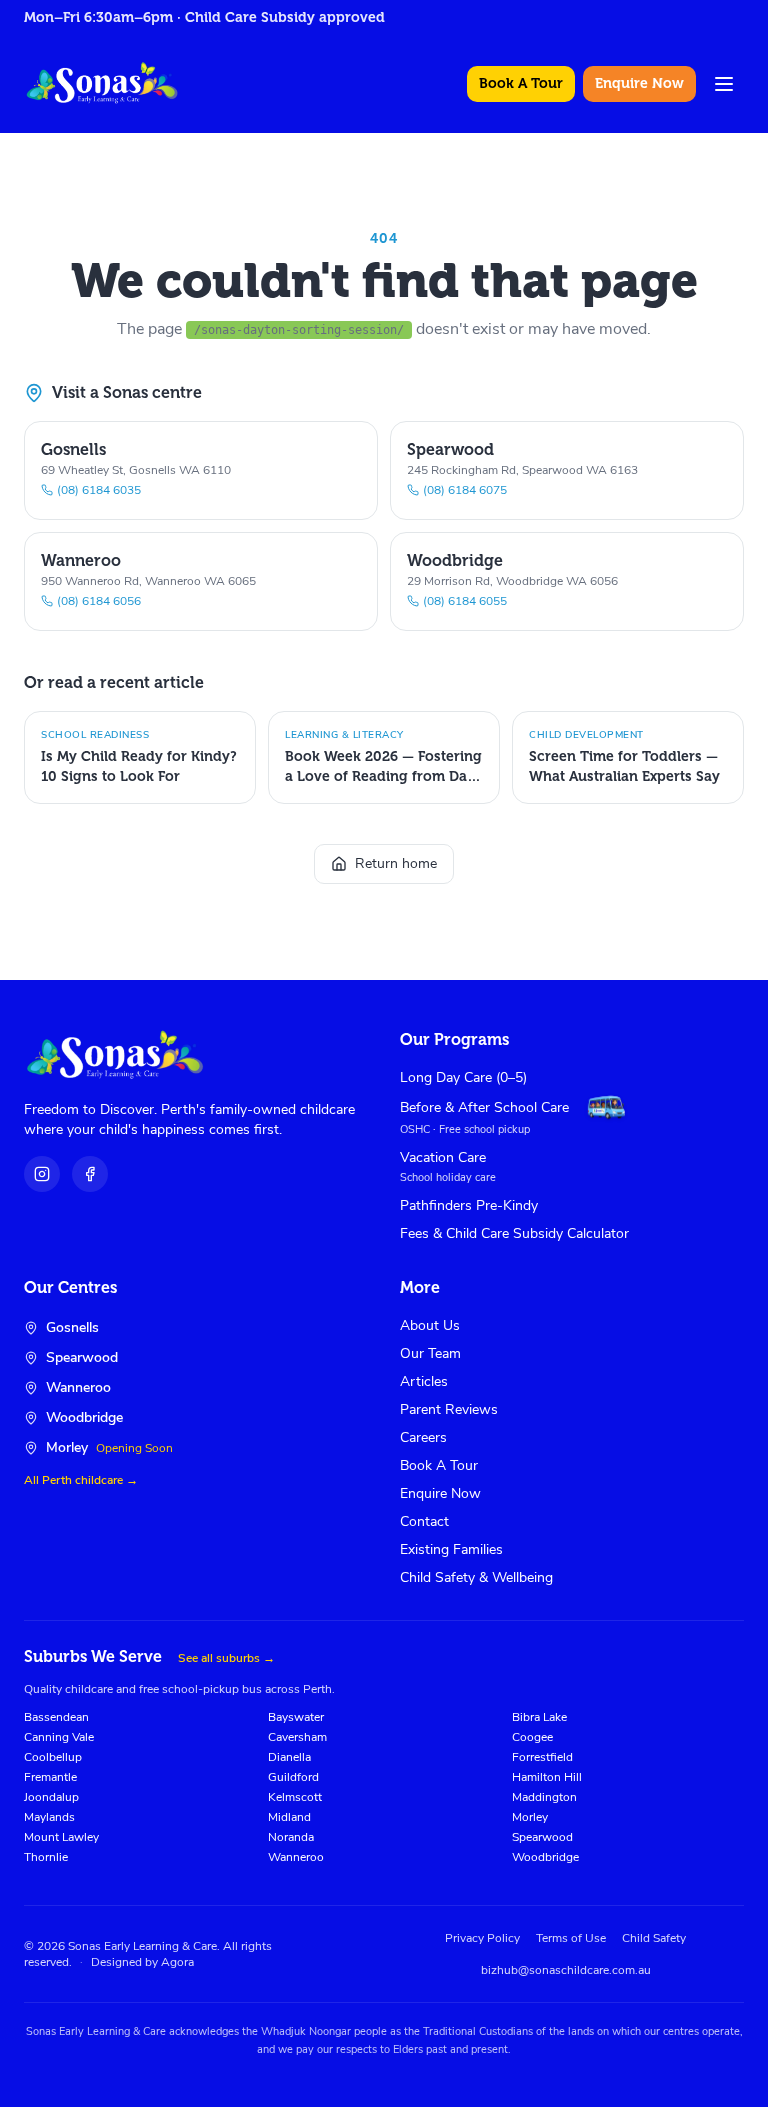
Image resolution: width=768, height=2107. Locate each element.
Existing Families (451, 1549)
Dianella (289, 1757)
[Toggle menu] (724, 84)
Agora (177, 1962)
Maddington (544, 1797)
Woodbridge (545, 1857)
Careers (423, 1437)
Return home (396, 863)
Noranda (291, 1837)
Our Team (430, 1353)
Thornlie (46, 1857)
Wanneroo (296, 1857)
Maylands (49, 1817)
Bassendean (56, 1717)
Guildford (293, 1777)
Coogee (532, 1737)
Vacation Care (443, 1157)
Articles (424, 1381)
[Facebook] (90, 1174)
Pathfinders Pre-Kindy (469, 1205)
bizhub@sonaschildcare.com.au (566, 1970)
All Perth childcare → (81, 1480)
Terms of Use (571, 1938)
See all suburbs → (226, 1658)
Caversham (297, 1737)
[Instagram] (42, 1174)
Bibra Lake (539, 1717)
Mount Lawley (61, 1837)
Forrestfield (542, 1757)
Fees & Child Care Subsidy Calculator (514, 1233)
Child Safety (654, 1938)
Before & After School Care (484, 1107)
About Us (430, 1325)
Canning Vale (59, 1737)
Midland (289, 1817)
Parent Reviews (449, 1409)
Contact (424, 1521)
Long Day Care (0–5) (463, 1077)
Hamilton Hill (547, 1777)
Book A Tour (521, 83)
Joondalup (51, 1797)
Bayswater (296, 1717)
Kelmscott (295, 1797)
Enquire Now (639, 83)
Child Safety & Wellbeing (476, 1577)
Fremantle (50, 1777)
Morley (530, 1817)
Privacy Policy (482, 1938)
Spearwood (542, 1837)
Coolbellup (53, 1757)
